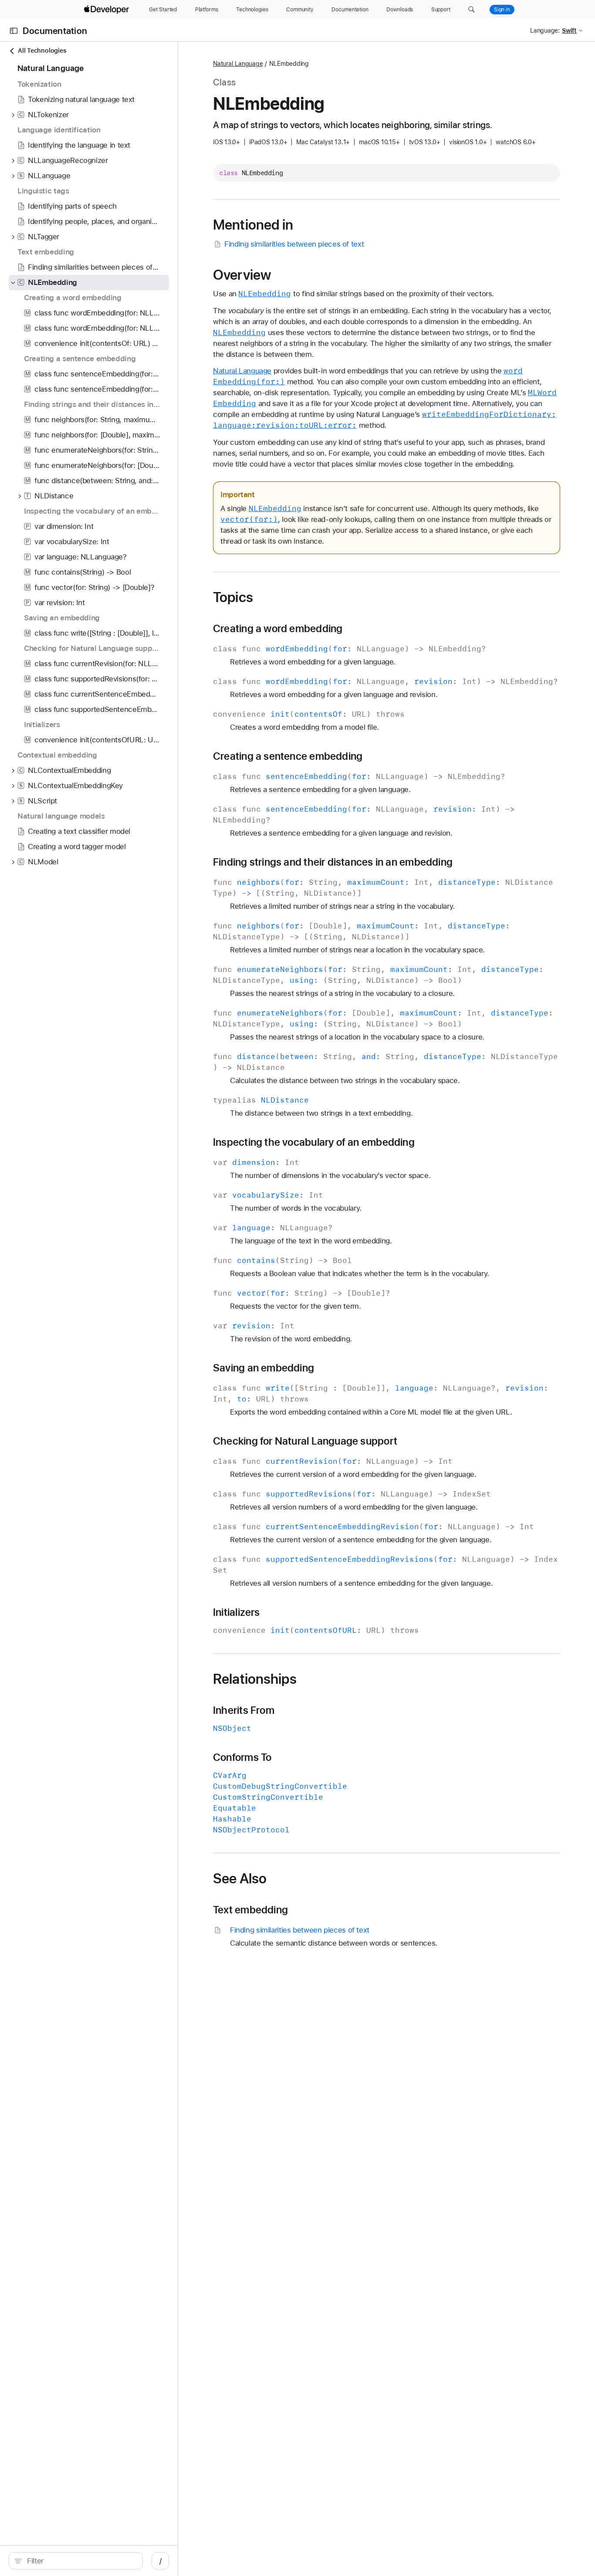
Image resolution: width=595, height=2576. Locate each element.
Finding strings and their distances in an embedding (333, 862)
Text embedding (250, 1910)
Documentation (55, 31)
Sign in (502, 10)
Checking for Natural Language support (305, 1441)
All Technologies (42, 51)
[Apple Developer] (108, 10)
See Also (240, 1879)
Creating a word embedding (278, 629)
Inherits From (244, 1710)
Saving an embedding (264, 1368)
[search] (76, 2561)
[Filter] (80, 2561)
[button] (472, 10)
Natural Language (238, 64)
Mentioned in (253, 225)
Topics (233, 597)
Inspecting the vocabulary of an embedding (314, 1142)
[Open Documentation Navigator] (14, 31)
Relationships (255, 1679)
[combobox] (80, 2561)
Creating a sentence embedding (288, 756)
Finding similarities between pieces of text (294, 244)
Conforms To (242, 1757)
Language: (545, 30)
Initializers (237, 1612)
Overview (242, 275)
